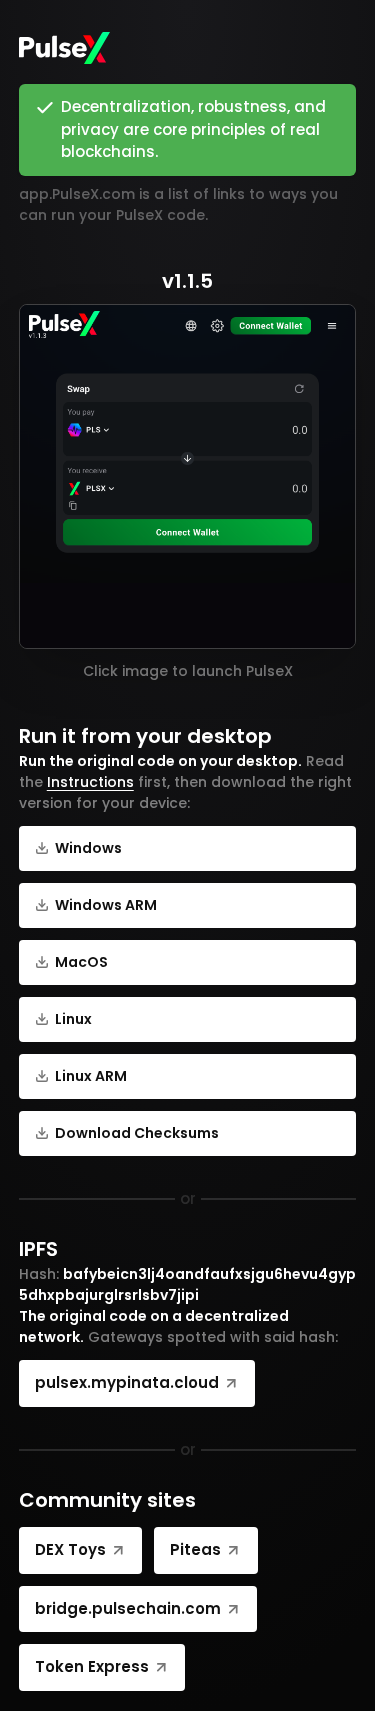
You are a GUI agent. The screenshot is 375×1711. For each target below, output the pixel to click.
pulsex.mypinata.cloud (127, 1382)
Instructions (90, 782)
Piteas (195, 1549)
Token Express (92, 1666)
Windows (88, 848)
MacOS (81, 962)
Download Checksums (137, 1133)
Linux (73, 1019)
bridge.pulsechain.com (128, 1608)
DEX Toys (70, 1549)
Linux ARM (91, 1076)
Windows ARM (106, 905)
